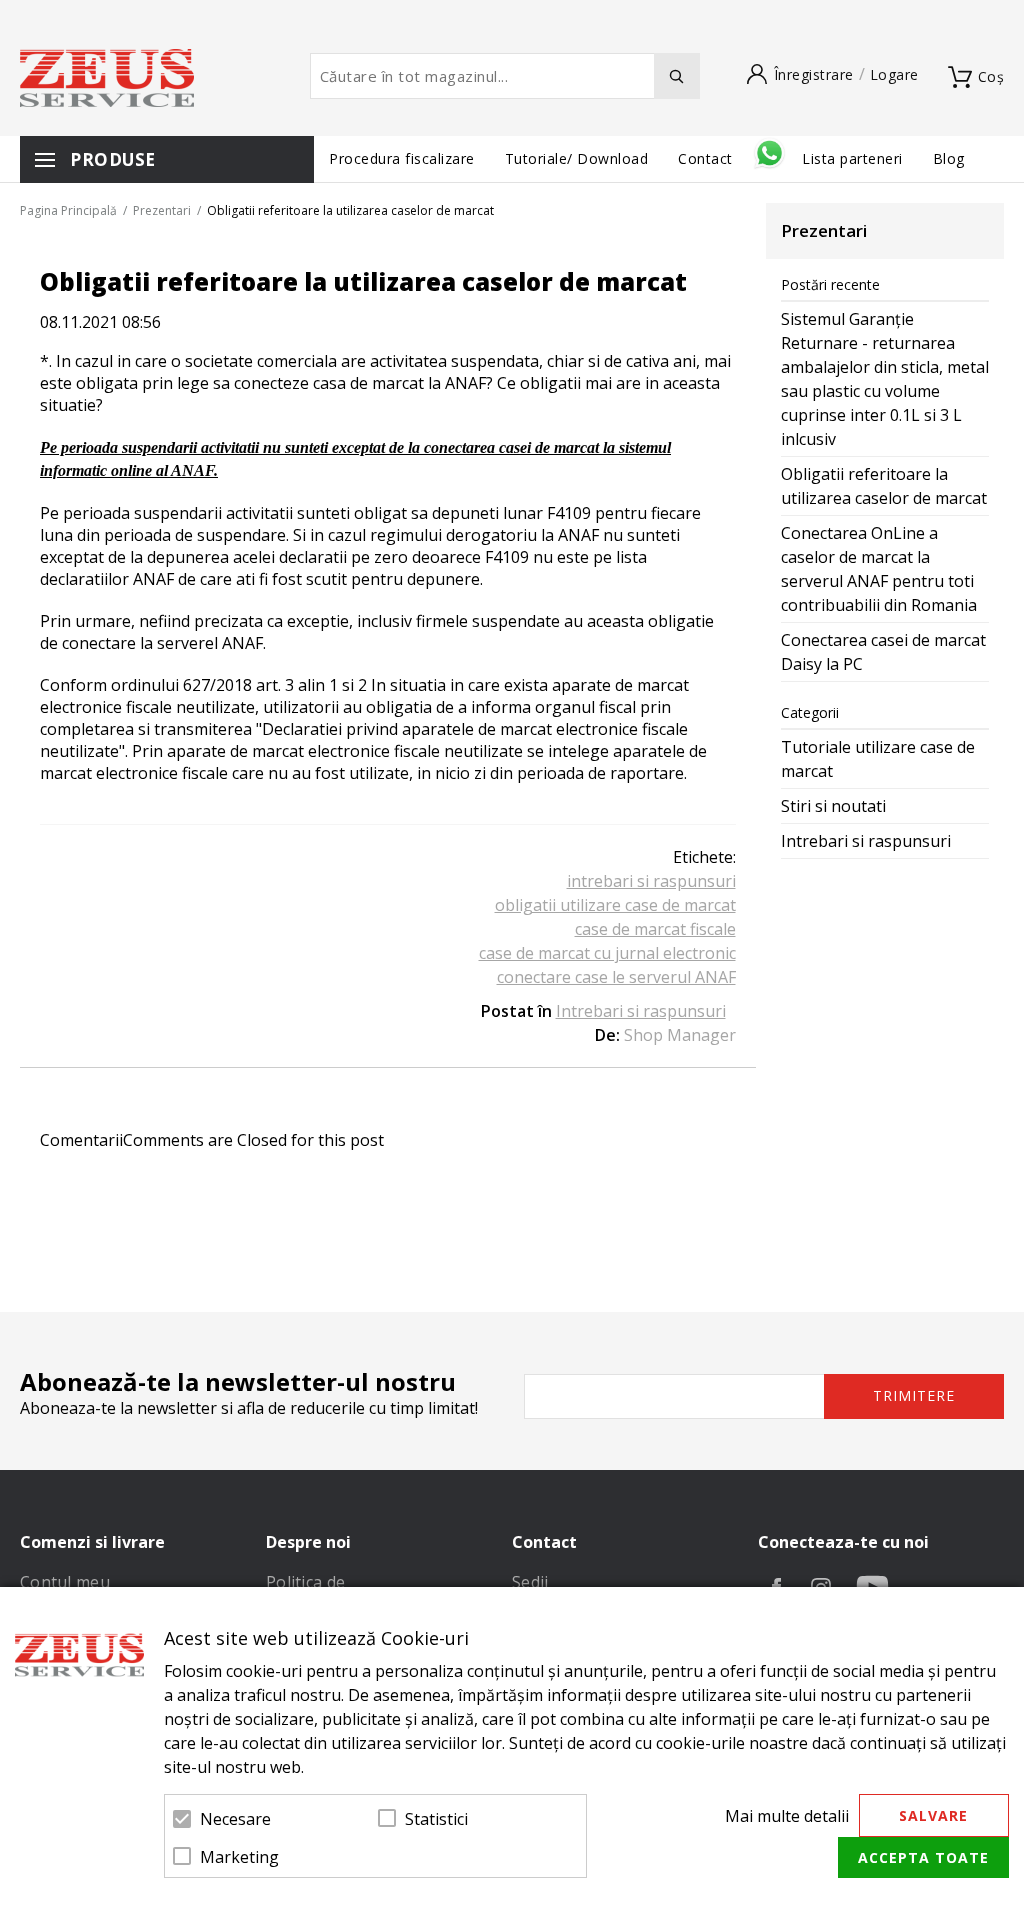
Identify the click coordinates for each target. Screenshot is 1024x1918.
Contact (707, 158)
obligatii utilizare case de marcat (615, 905)
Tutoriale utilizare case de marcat (878, 759)
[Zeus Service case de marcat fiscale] (107, 78)
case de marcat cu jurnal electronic (607, 953)
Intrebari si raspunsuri (641, 1011)
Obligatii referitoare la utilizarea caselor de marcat (884, 486)
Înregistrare (814, 74)
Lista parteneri (852, 158)
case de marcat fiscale (655, 929)
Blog (949, 158)
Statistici (436, 1819)
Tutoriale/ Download (577, 158)
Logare (894, 74)
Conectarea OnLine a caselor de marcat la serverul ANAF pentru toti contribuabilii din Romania (879, 569)
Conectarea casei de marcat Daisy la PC (883, 652)
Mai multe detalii (787, 1816)
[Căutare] (677, 76)
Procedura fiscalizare (402, 158)
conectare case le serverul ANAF (616, 977)
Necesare (235, 1819)
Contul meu (65, 1582)
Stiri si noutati (833, 806)
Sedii (530, 1582)
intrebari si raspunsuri (651, 881)
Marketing (239, 1857)
